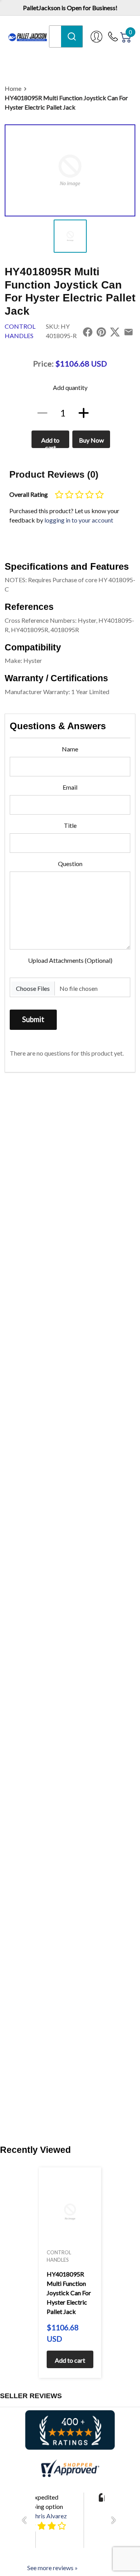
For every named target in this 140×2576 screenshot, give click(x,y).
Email (70, 787)
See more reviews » (52, 2568)
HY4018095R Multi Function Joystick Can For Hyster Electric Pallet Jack (66, 102)
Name (70, 749)
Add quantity (70, 387)
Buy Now (91, 440)
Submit (33, 1019)
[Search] (72, 36)
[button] (26, 2520)
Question (70, 864)
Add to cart (50, 442)
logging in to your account (79, 520)
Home (13, 88)
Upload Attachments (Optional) (70, 960)
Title (70, 825)
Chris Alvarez (49, 2516)
